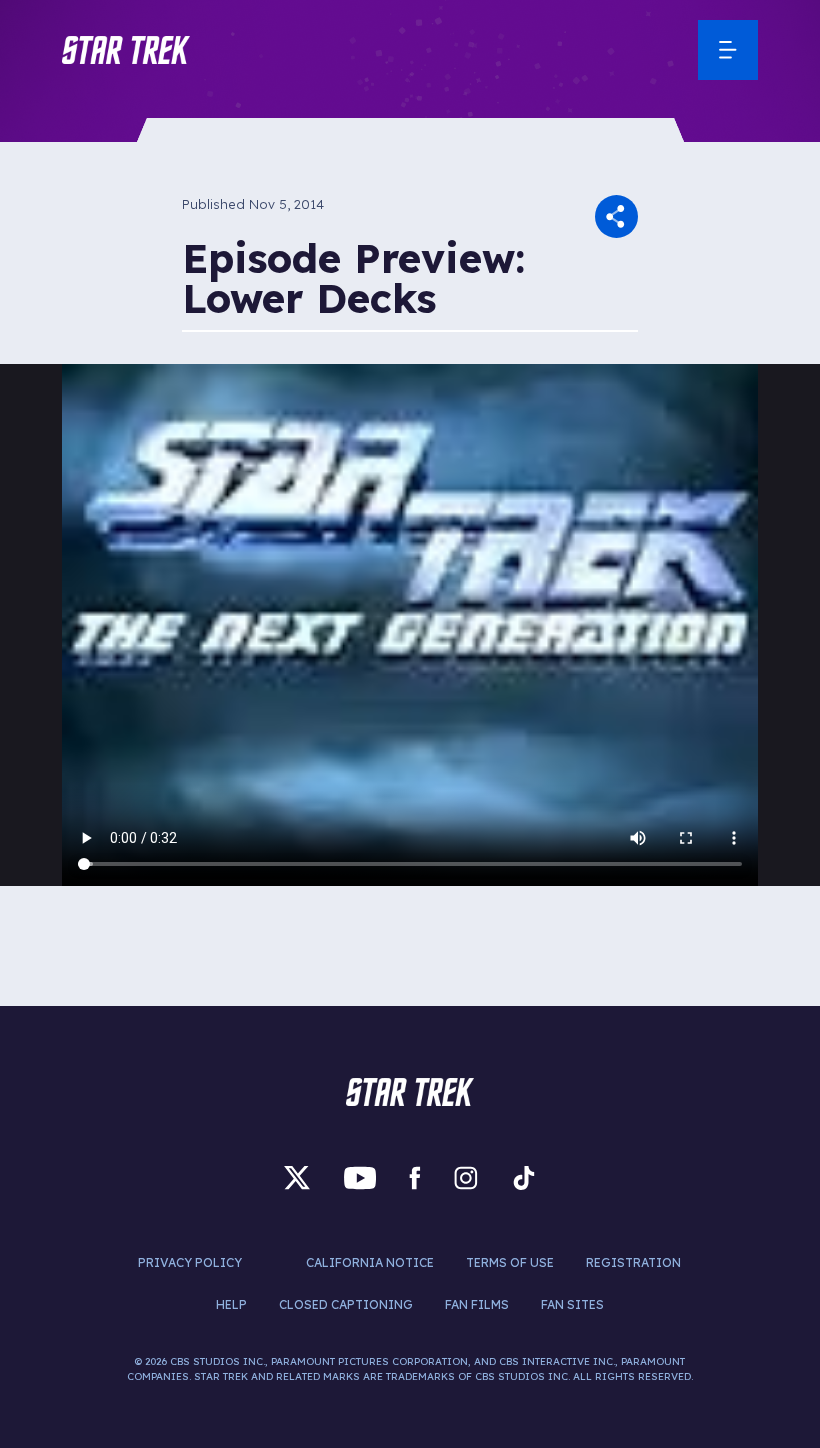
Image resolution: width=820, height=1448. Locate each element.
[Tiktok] (524, 1178)
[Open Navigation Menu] (728, 50)
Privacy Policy (190, 1262)
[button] (126, 50)
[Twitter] (297, 1178)
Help (231, 1304)
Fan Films (477, 1304)
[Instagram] (466, 1178)
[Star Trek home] (410, 1092)
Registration (633, 1262)
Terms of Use (510, 1262)
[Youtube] (360, 1178)
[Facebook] (415, 1178)
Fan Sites (572, 1304)
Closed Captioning (346, 1304)
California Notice (370, 1262)
